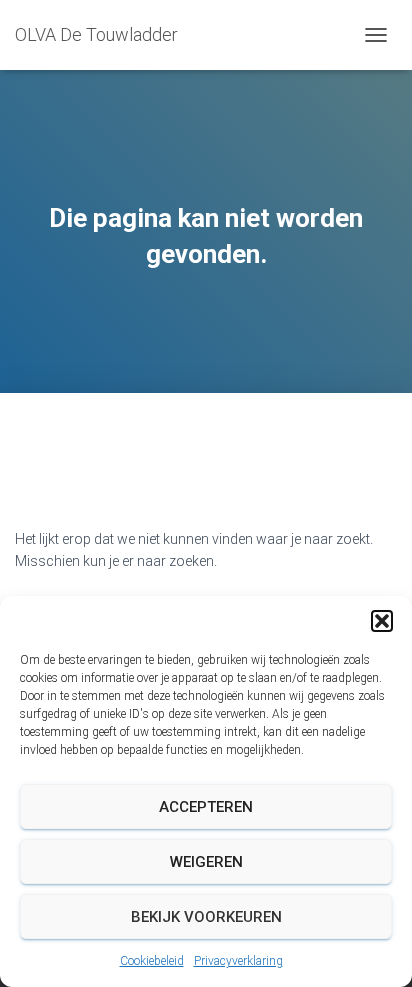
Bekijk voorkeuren (206, 917)
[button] (382, 621)
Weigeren (206, 862)
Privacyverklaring (238, 961)
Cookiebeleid (152, 961)
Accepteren (206, 807)
